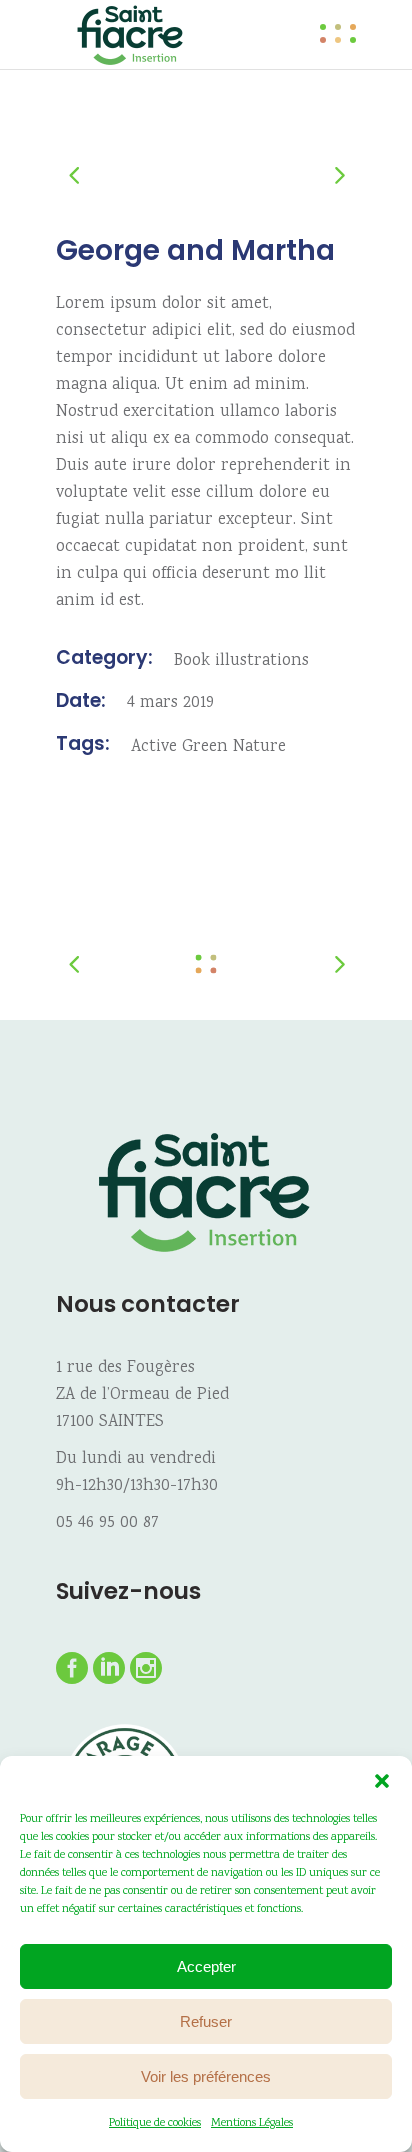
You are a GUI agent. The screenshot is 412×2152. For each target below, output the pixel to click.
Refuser (206, 2021)
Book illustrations (241, 661)
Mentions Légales (252, 2123)
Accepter (206, 1966)
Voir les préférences (206, 2076)
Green (205, 747)
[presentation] (84, 174)
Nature (259, 747)
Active (154, 747)
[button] (382, 1781)
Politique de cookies (155, 2123)
